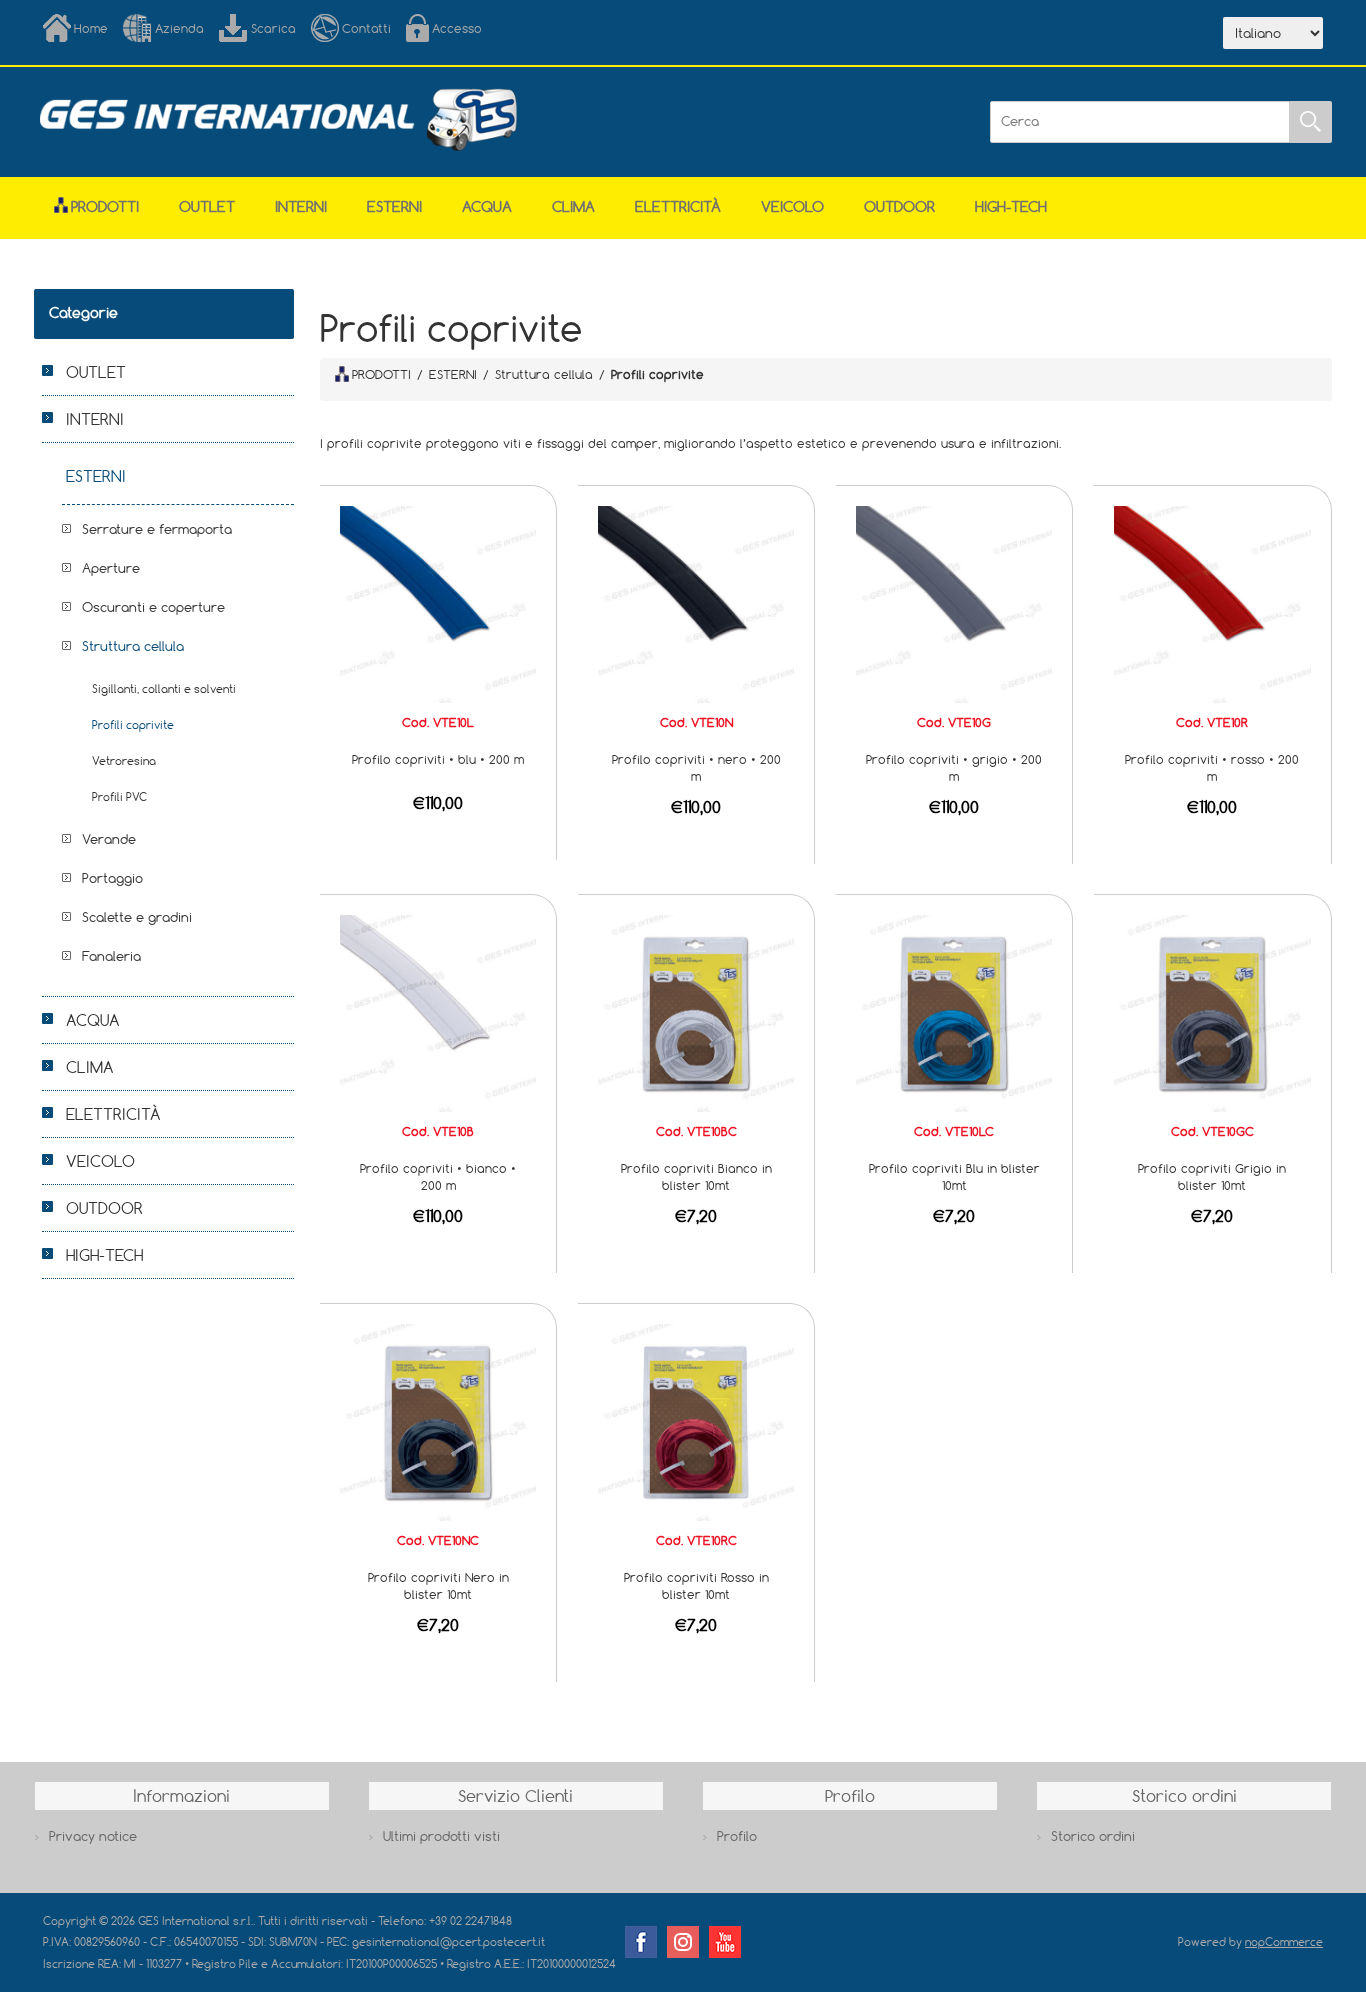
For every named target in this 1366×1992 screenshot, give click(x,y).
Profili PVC (119, 796)
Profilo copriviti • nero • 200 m (696, 767)
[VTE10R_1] (1212, 603)
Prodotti (105, 206)
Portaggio (112, 878)
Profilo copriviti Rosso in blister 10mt (696, 1585)
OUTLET (207, 206)
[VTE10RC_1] (696, 1421)
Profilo (737, 1836)
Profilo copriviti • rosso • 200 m (1212, 767)
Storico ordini (1093, 1836)
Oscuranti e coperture (153, 607)
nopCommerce (1284, 1941)
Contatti (366, 28)
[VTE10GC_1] (1212, 1012)
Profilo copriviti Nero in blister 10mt (438, 1585)
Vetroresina (124, 760)
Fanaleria (111, 956)
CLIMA (573, 206)
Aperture (111, 568)
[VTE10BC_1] (696, 1012)
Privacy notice (93, 1836)
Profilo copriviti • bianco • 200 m (438, 1176)
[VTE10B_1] (438, 1012)
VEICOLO (792, 206)
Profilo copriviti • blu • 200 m (438, 759)
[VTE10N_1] (696, 603)
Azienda (179, 28)
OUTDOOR (899, 206)
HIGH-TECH (1011, 206)
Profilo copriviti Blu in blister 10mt (954, 1176)
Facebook (641, 1942)
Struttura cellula (133, 646)
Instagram (683, 1942)
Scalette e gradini (137, 917)
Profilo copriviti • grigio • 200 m (954, 767)
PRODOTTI (381, 374)
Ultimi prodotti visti (441, 1836)
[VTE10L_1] (438, 603)
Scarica (273, 28)
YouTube (725, 1942)
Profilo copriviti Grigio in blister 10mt (1212, 1176)
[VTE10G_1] (954, 603)
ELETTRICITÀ (678, 206)
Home (91, 28)
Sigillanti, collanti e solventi (164, 688)
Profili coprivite (133, 724)
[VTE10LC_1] (954, 1012)
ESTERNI (394, 206)
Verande (109, 839)
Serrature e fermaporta (157, 529)
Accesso (457, 28)
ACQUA (487, 206)
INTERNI (301, 206)
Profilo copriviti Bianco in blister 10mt (696, 1176)
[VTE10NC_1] (438, 1421)
